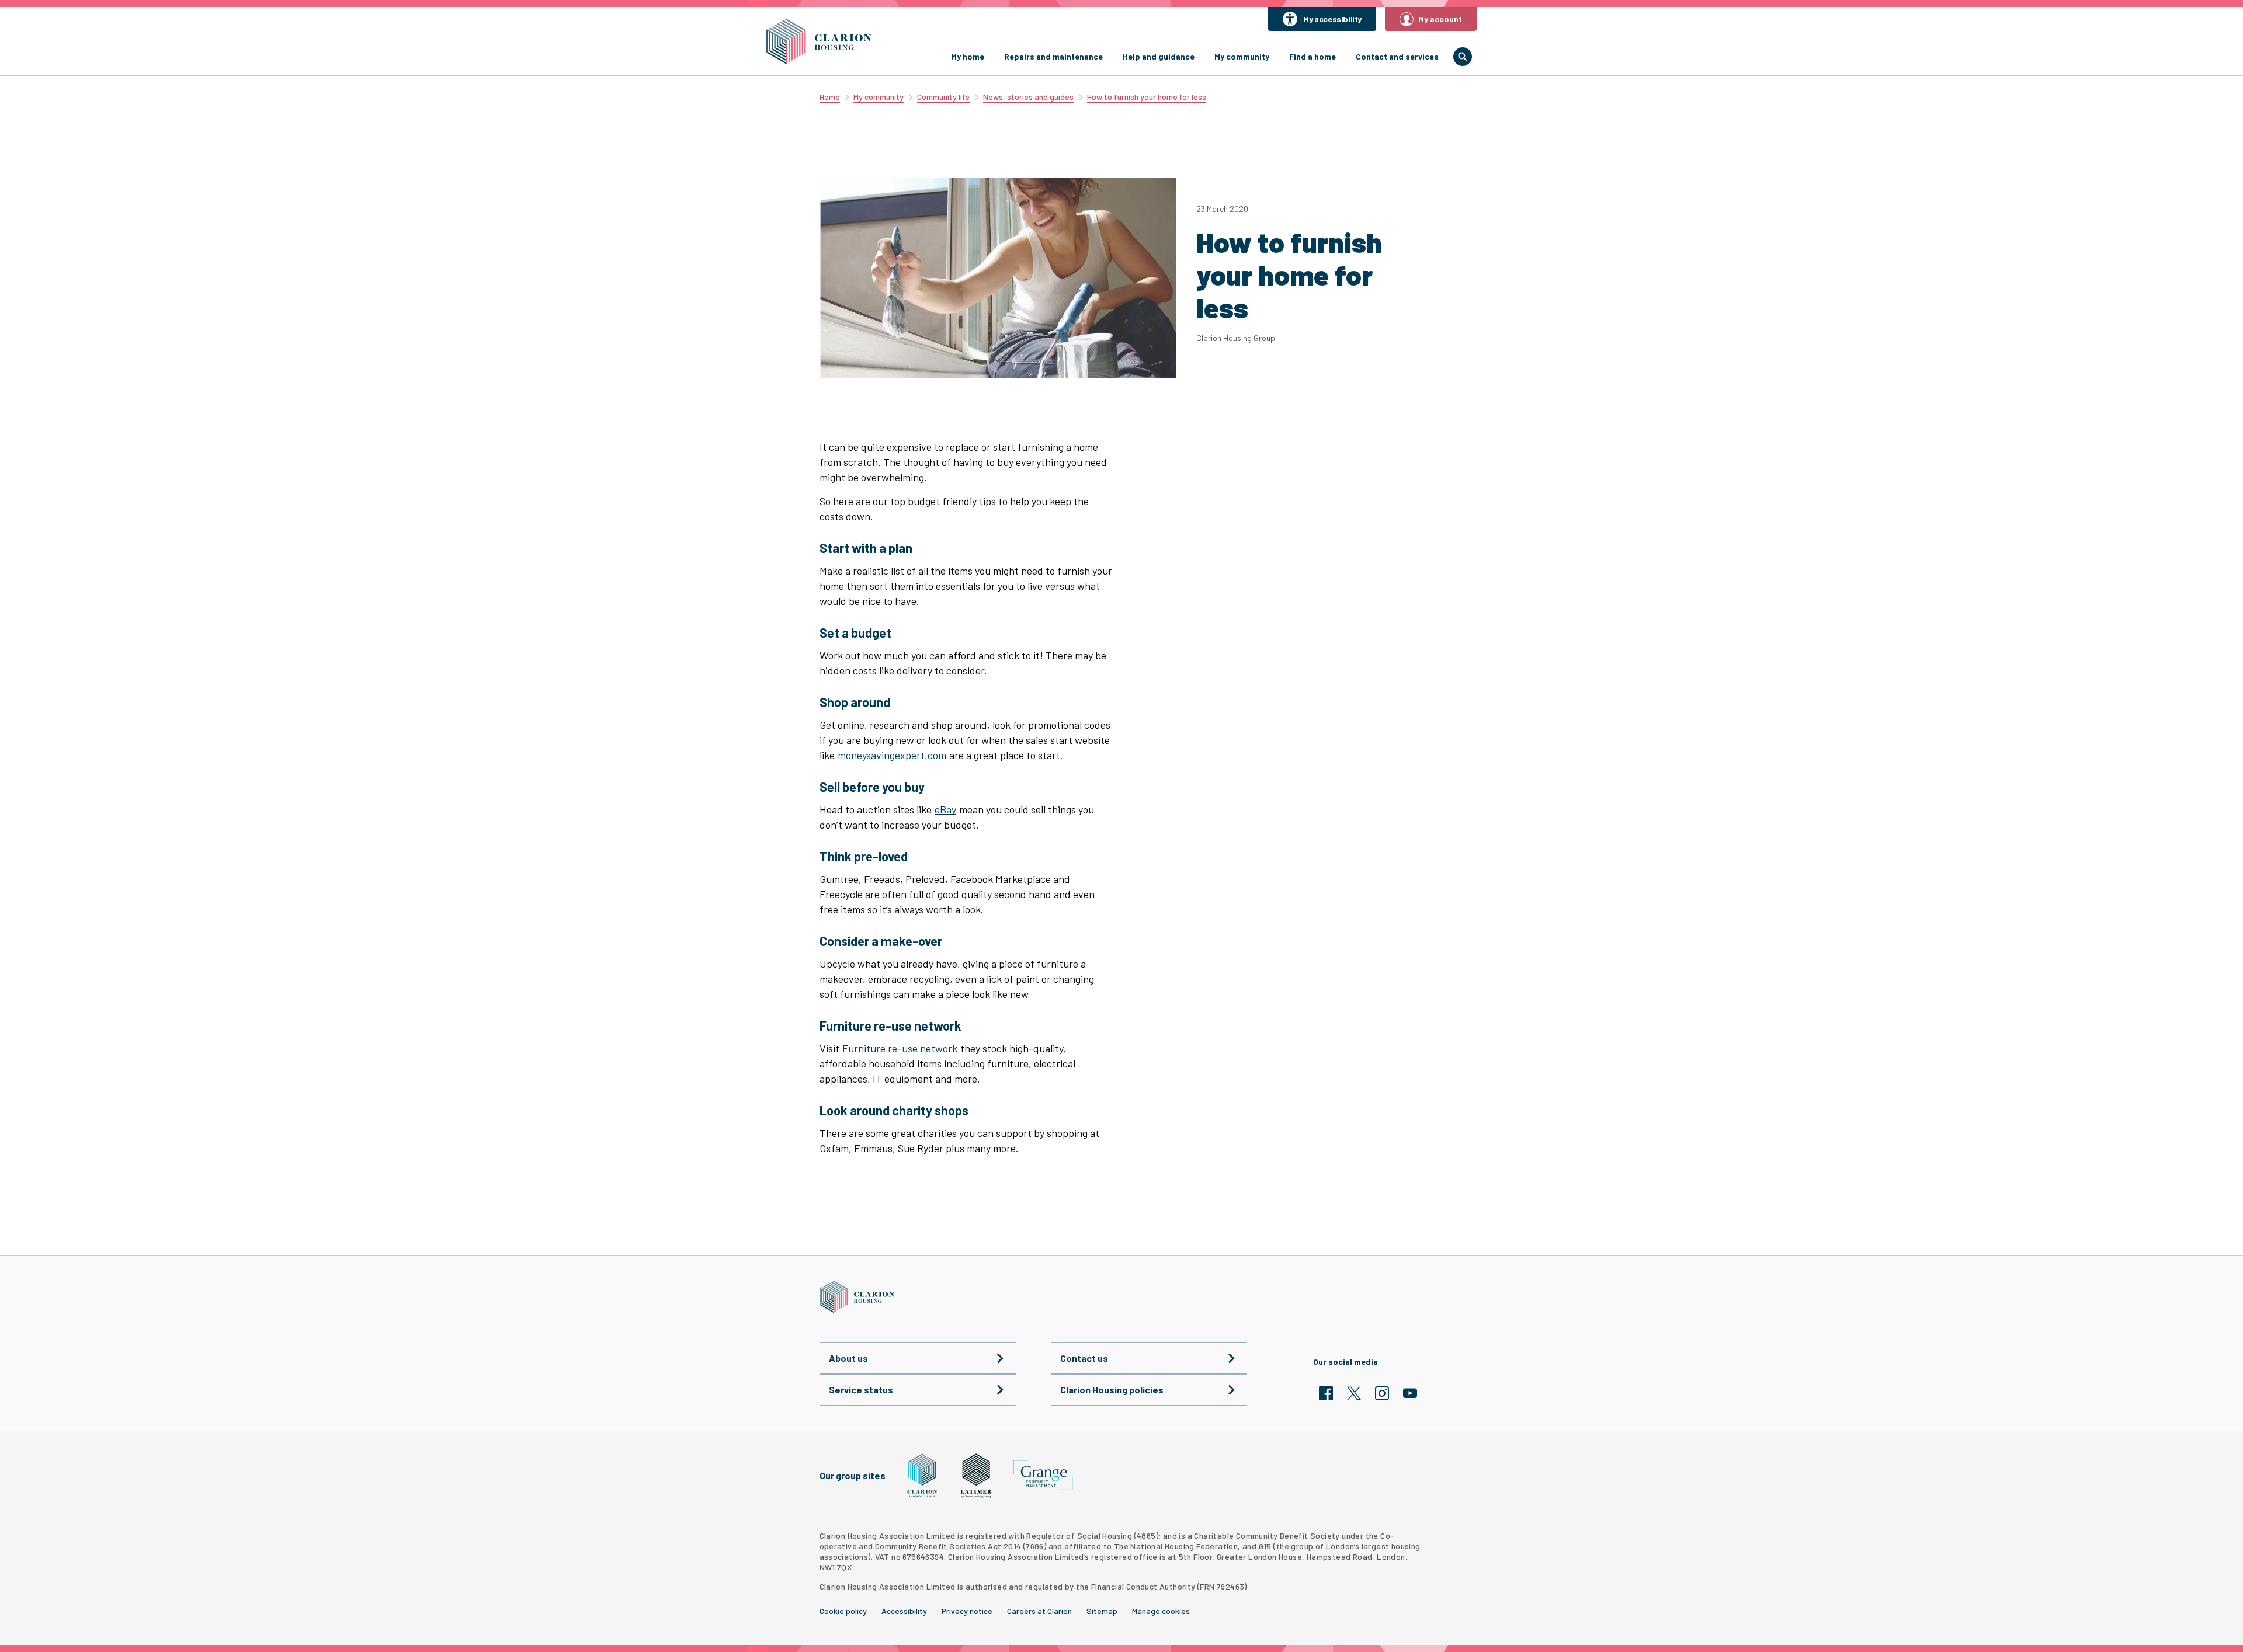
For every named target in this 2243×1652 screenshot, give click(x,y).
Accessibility (904, 1611)
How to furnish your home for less (1147, 97)
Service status (861, 1390)
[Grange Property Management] (1043, 1475)
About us (848, 1358)
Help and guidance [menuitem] (1159, 56)
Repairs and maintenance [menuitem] (1053, 56)
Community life (943, 97)
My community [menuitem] (1242, 56)
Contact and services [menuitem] (1397, 56)
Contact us (1084, 1358)
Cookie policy (843, 1611)
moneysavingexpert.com (892, 755)
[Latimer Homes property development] (976, 1476)
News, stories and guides (1028, 97)
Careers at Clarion (1039, 1611)
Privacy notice (967, 1611)
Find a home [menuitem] (1313, 56)
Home (830, 97)
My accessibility (1332, 19)
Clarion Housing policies (1112, 1390)
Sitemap (1102, 1611)
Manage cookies (1161, 1611)
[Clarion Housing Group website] (923, 1476)
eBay (945, 809)
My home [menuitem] (968, 56)
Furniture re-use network (900, 1048)
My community (879, 97)
